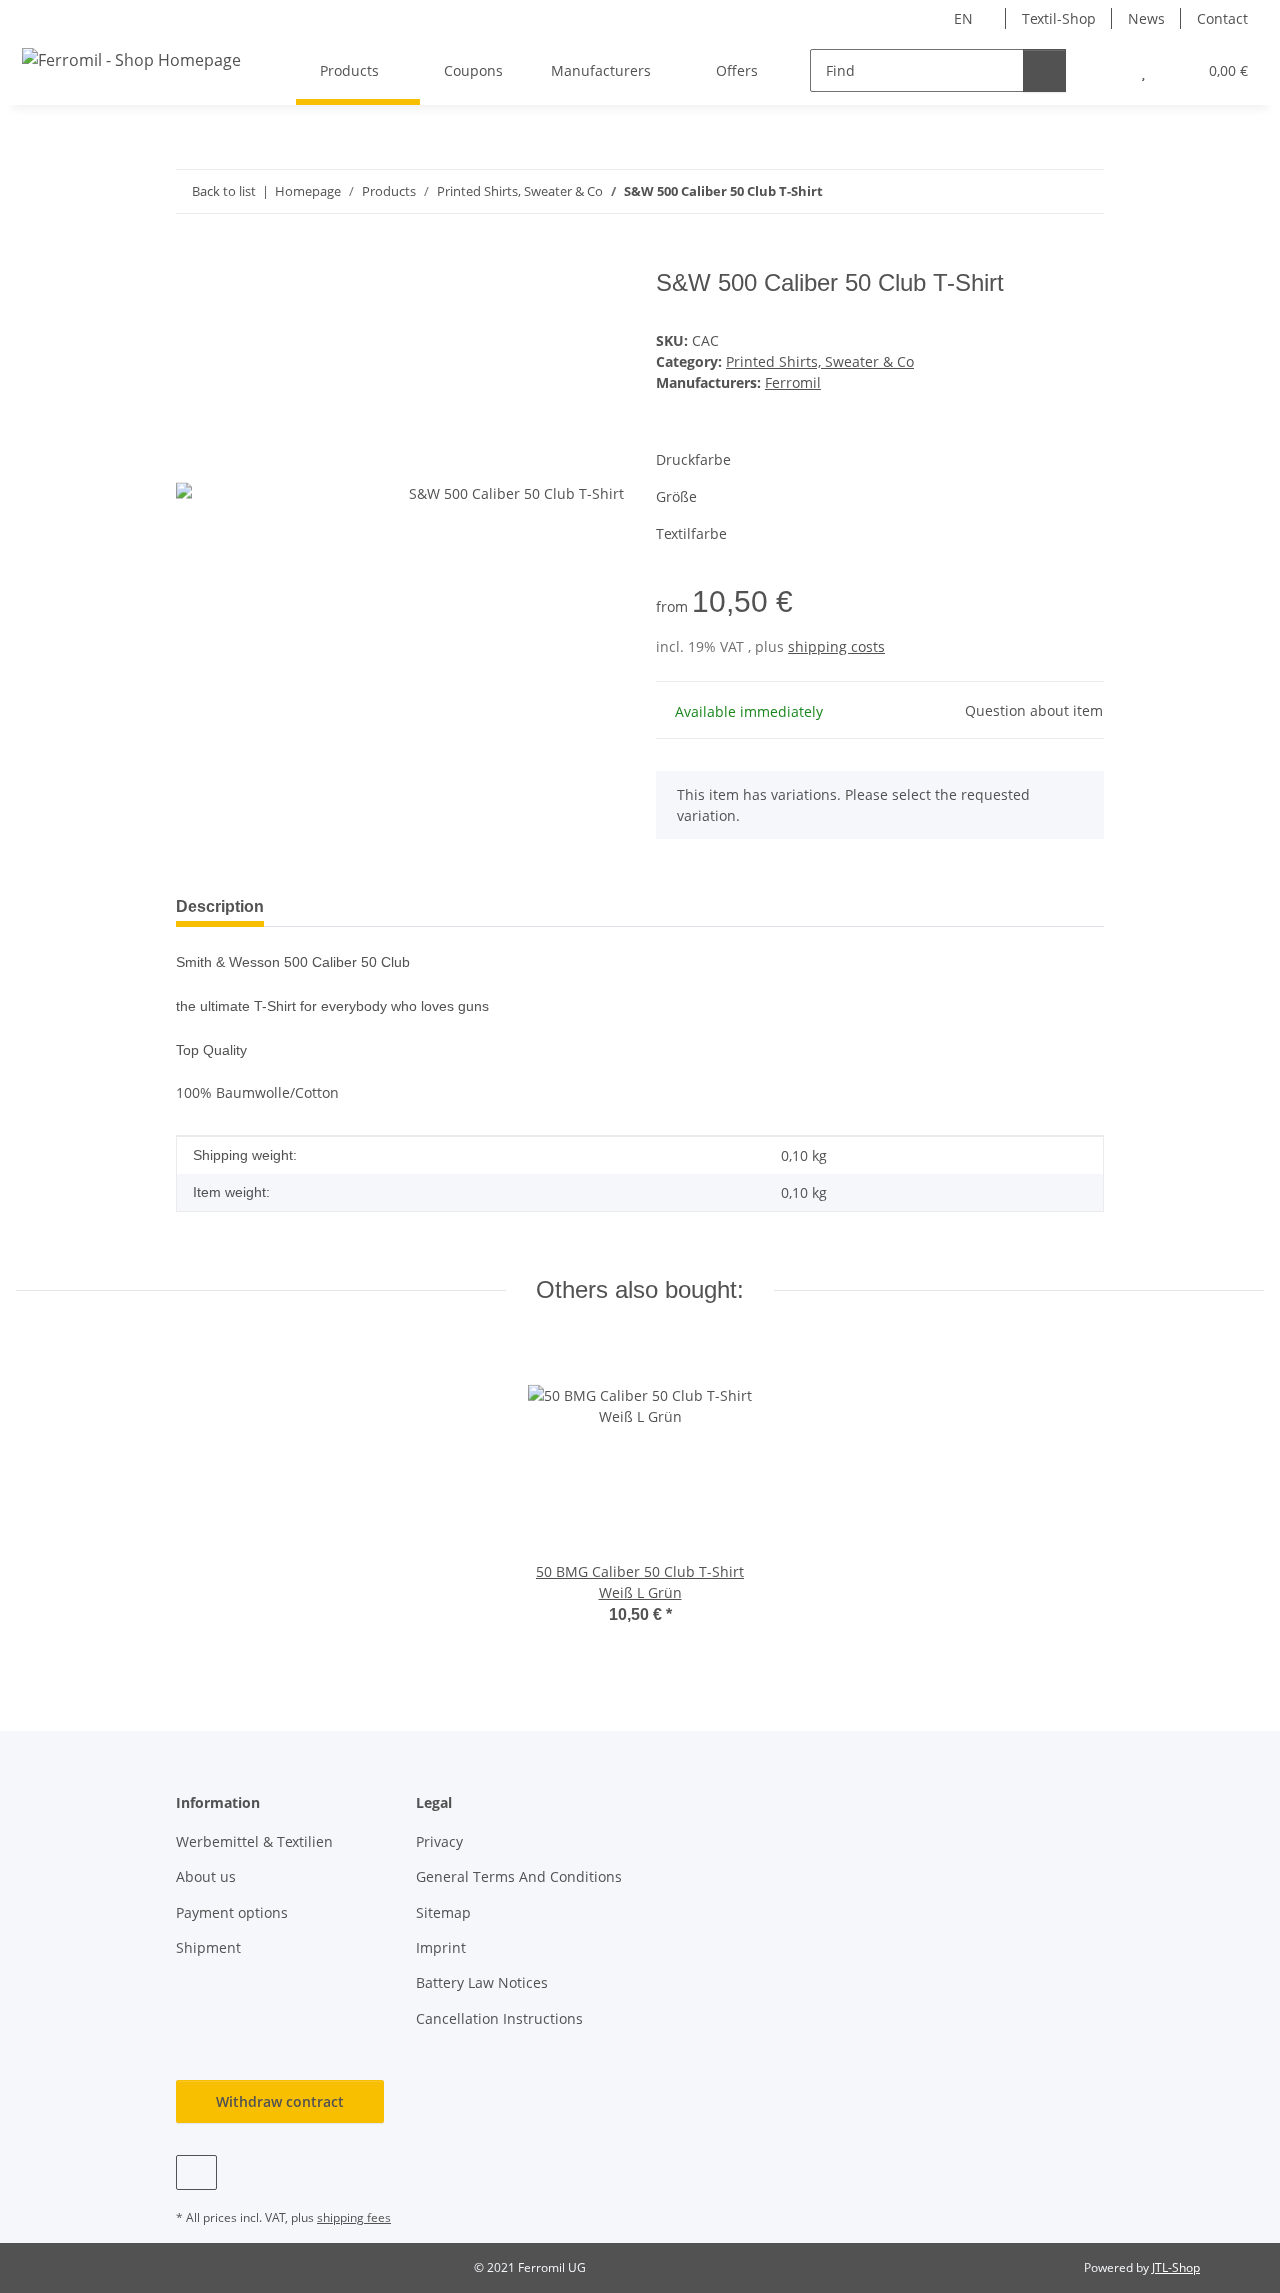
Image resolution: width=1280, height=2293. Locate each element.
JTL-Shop (1176, 2267)
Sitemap (443, 1912)
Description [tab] (220, 906)
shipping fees (354, 2217)
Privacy (439, 1841)
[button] (1103, 70)
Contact (1222, 18)
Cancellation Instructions (499, 2018)
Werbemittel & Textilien (254, 1841)
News (1146, 18)
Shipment (208, 1947)
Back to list (224, 191)
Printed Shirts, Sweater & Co (820, 361)
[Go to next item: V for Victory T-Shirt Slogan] (1082, 191)
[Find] (1044, 70)
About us (206, 1876)
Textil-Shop (1059, 18)
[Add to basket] (192, 258)
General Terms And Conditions (519, 1876)
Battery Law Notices (482, 1982)
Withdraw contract (280, 2101)
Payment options (232, 1912)
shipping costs (836, 646)
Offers (737, 70)
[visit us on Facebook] (196, 2172)
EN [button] (963, 18)
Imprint (441, 1947)
